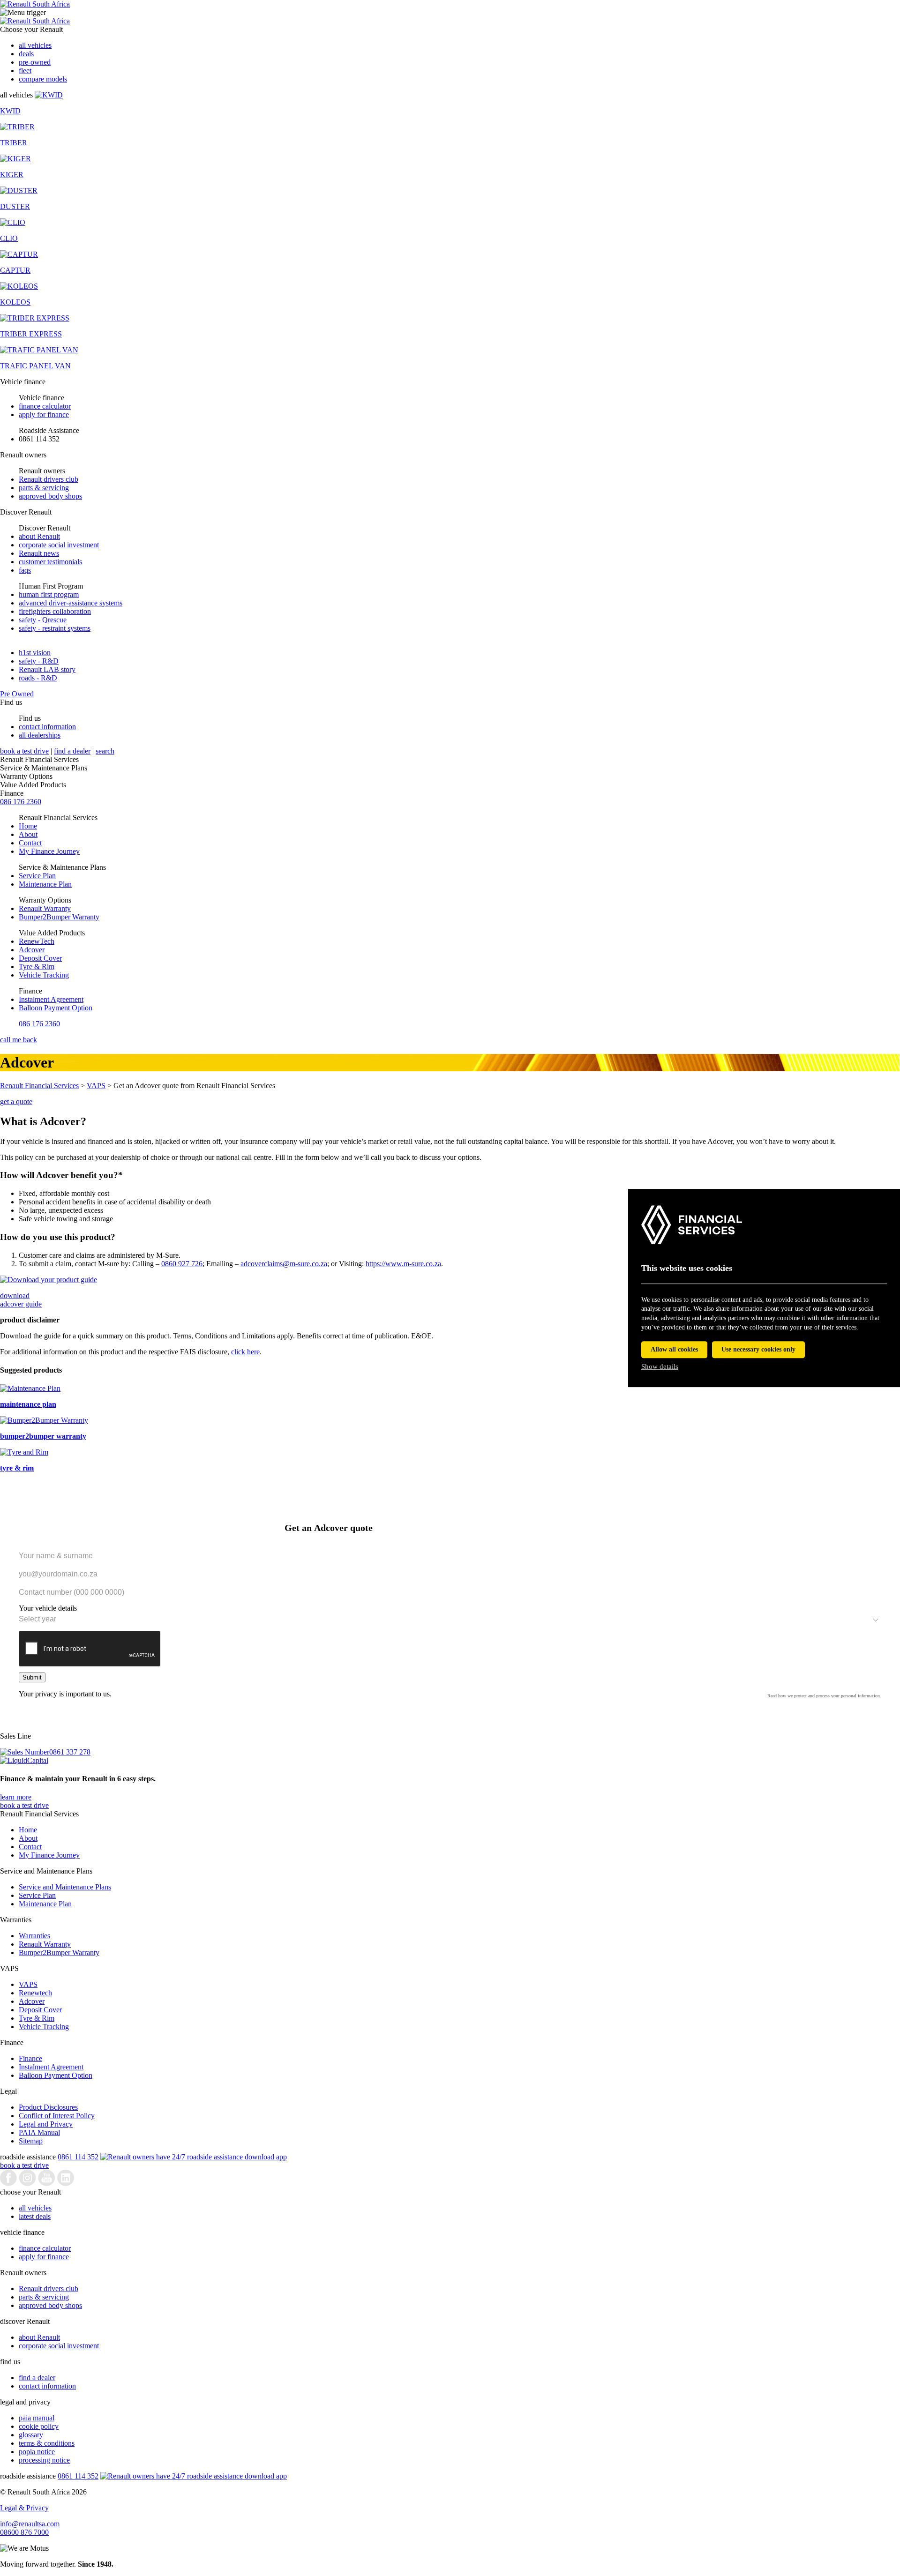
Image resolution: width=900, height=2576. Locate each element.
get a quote (16, 1101)
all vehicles (35, 45)
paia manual (37, 2418)
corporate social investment (59, 545)
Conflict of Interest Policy (57, 2116)
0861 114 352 (78, 2157)
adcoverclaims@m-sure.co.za (284, 1264)
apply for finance (44, 414)
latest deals (35, 2216)
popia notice (37, 2452)
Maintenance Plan (45, 884)
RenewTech (37, 941)
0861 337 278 (70, 1752)
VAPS (96, 1086)
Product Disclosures (48, 2107)
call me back (19, 1040)
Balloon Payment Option (56, 1008)
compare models (43, 79)
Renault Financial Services (39, 1086)
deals (26, 54)
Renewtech (35, 1993)
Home (28, 826)
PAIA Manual (39, 2132)
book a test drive (24, 751)
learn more (16, 1797)
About (28, 834)
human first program (49, 594)
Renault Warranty (45, 908)
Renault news (39, 553)
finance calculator (45, 406)
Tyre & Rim (37, 967)
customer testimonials (50, 562)
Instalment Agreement (51, 999)
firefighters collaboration (55, 611)
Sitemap (31, 2141)
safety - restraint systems (55, 628)
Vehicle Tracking (44, 975)
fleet (25, 71)
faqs (25, 570)
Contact (30, 843)
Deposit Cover (40, 958)
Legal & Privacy (24, 2508)
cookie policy (39, 2426)
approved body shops (50, 496)
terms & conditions (47, 2443)
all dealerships (40, 735)
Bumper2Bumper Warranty (59, 917)
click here (245, 1352)
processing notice (44, 2460)
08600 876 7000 (24, 2532)
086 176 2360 (21, 802)
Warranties (34, 1936)
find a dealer (72, 751)
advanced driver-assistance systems (71, 603)
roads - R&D (38, 678)
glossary (31, 2435)
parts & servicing (44, 488)
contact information (47, 727)
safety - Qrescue (43, 620)
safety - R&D (39, 661)
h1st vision (35, 653)
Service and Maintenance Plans (65, 1887)
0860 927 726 (182, 1264)
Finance (30, 2058)
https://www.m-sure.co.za (403, 1264)
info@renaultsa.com (30, 2524)
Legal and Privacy (46, 2124)
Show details (660, 1366)
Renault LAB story (47, 669)
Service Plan (37, 876)
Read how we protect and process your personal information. (824, 1696)
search (105, 751)
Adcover (32, 950)
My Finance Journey (49, 851)
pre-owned (35, 62)
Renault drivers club (49, 479)
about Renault (39, 536)
